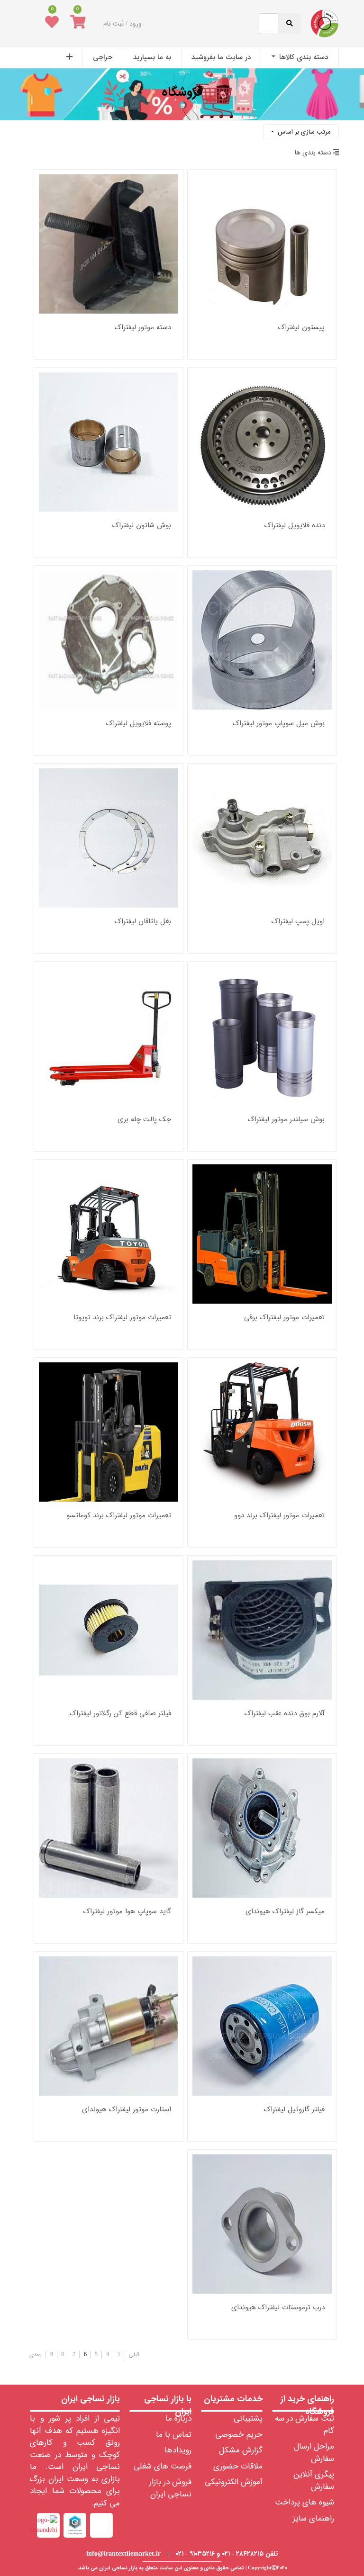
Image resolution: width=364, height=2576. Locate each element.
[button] (69, 58)
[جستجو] (33, 129)
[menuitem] (300, 58)
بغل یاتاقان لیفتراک (143, 922)
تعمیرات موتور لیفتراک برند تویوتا (122, 1318)
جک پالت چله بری (144, 1120)
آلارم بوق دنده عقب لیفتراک (285, 1714)
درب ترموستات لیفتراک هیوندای (278, 2308)
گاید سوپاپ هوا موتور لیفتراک (127, 1912)
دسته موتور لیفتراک (143, 328)
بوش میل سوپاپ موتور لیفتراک (279, 724)
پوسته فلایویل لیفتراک (139, 724)
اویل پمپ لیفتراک (298, 922)
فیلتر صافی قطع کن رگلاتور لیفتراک (120, 1714)
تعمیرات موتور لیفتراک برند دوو (279, 1516)
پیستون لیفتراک (301, 328)
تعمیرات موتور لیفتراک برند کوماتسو (119, 1516)
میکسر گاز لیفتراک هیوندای (285, 1912)
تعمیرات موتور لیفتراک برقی (284, 1318)
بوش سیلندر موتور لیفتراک (286, 1120)
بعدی (36, 2355)
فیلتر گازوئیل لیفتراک (294, 2110)
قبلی (134, 2355)
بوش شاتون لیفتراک (142, 526)
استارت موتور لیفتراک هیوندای (127, 2110)
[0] (78, 24)
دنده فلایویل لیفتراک (295, 526)
